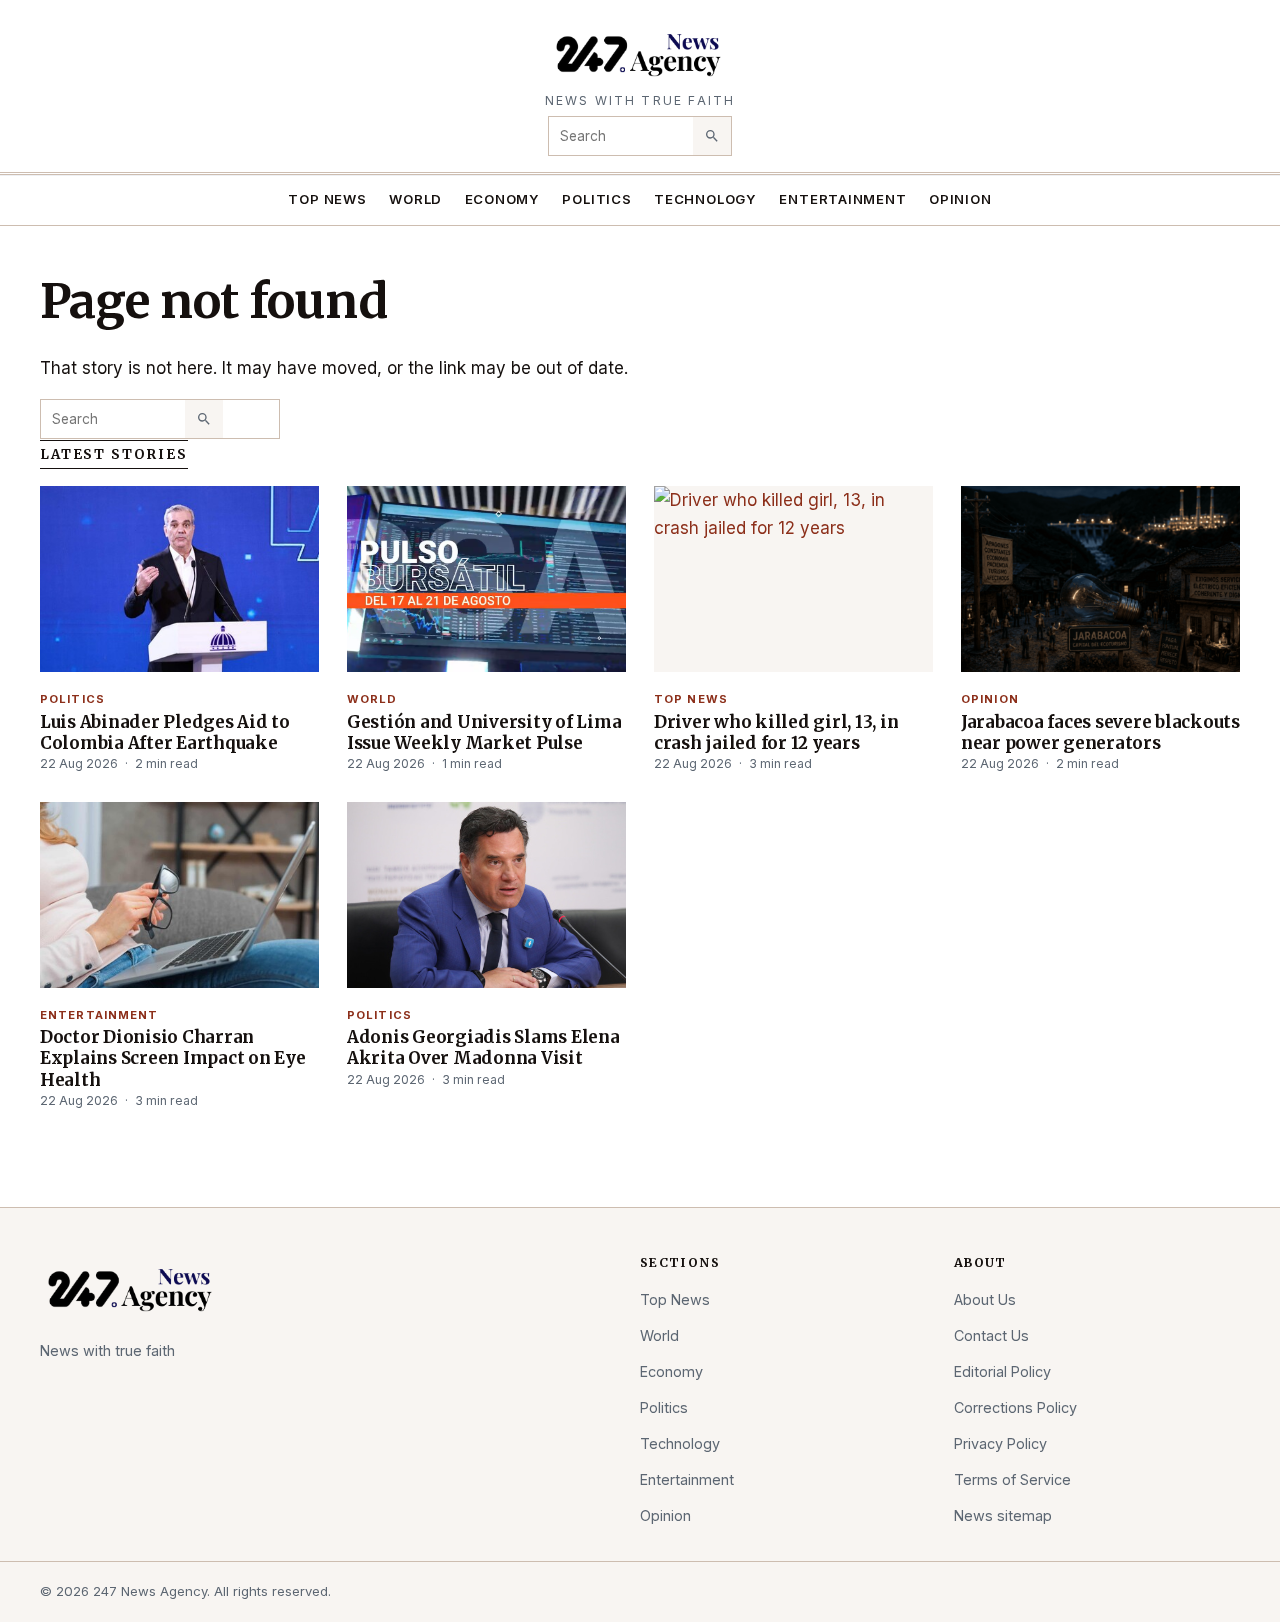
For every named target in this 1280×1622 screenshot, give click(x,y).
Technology (705, 199)
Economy (503, 199)
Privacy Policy (1000, 1443)
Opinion (960, 199)
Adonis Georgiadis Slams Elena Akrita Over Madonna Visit (483, 1047)
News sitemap (1003, 1515)
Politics (596, 199)
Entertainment (842, 199)
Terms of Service (1012, 1479)
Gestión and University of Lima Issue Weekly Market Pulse (484, 732)
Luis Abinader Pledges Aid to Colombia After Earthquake (165, 732)
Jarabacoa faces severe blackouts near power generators (1100, 732)
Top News (327, 199)
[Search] (712, 136)
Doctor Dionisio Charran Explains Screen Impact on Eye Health (173, 1058)
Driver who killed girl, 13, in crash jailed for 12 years (776, 732)
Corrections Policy (1015, 1407)
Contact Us (991, 1335)
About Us (985, 1299)
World (415, 199)
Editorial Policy (1002, 1371)
